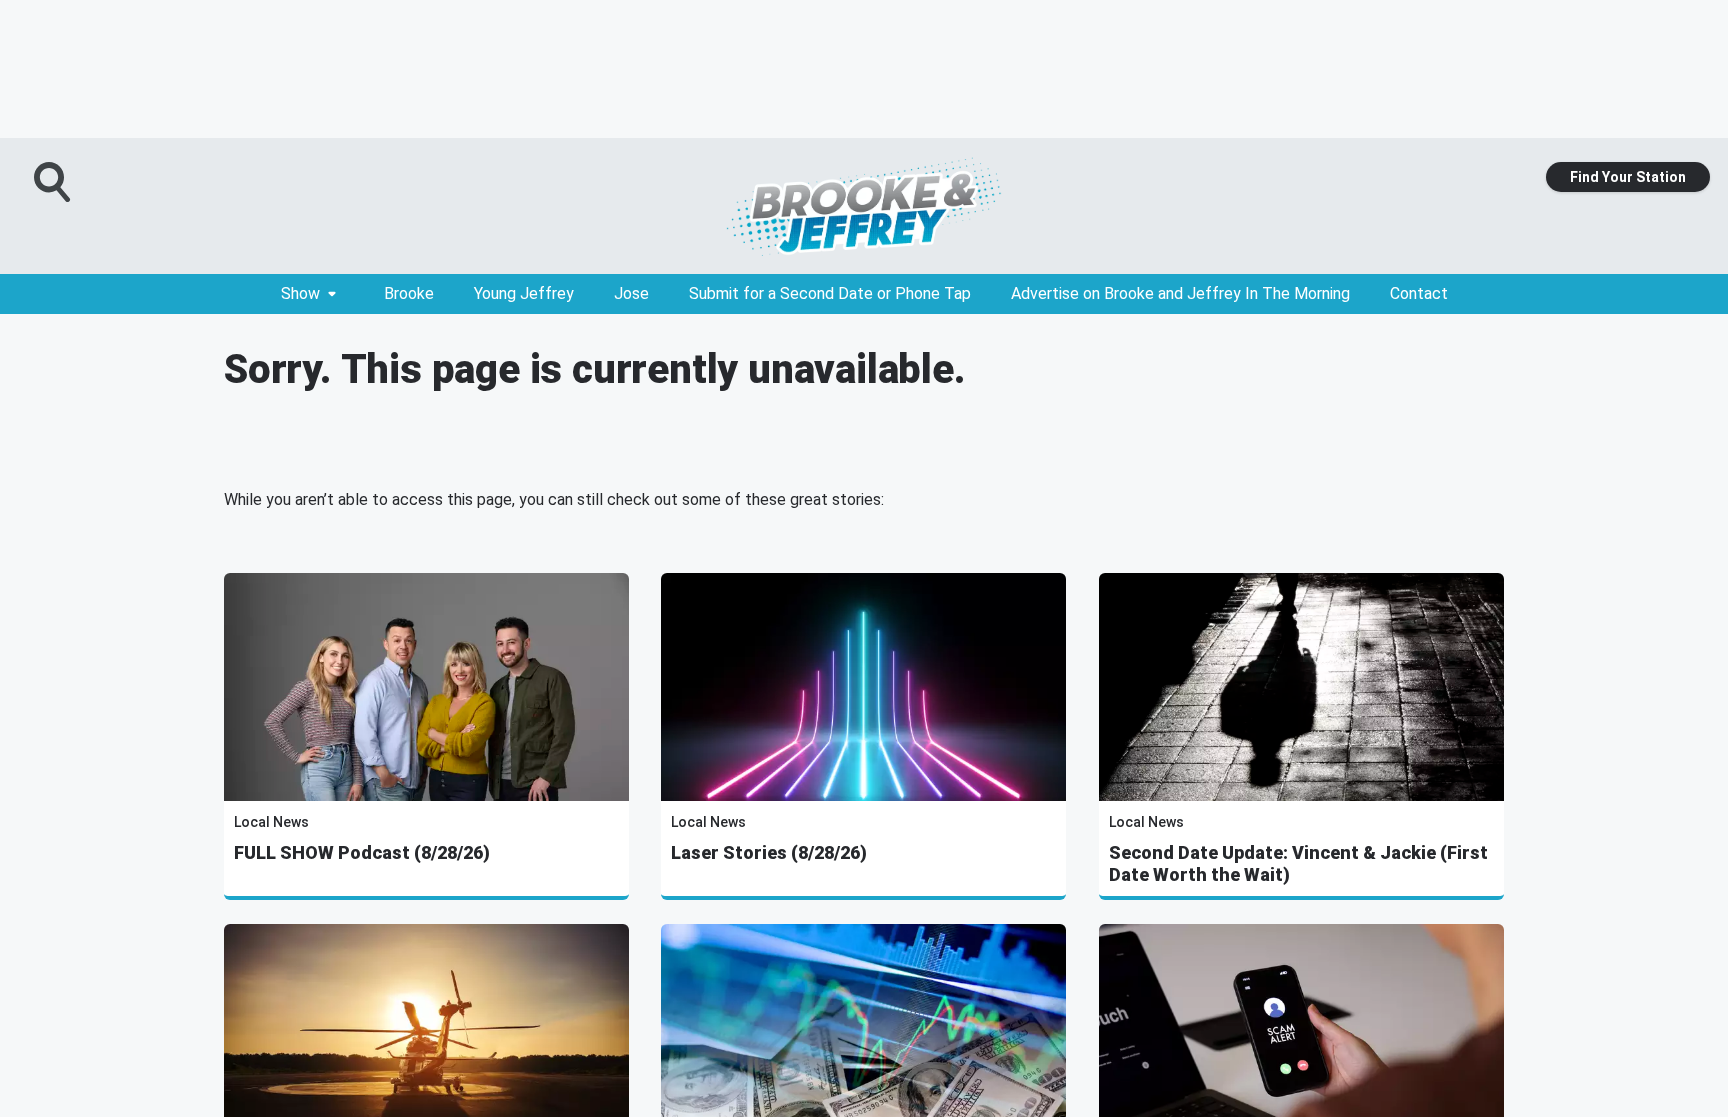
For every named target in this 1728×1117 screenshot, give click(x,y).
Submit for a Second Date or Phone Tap (830, 293)
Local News (271, 822)
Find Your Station (1628, 177)
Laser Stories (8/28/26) (769, 852)
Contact (1419, 293)
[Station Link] (864, 206)
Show (300, 293)
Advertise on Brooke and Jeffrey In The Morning (1180, 293)
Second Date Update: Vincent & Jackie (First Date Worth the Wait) (1298, 863)
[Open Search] (54, 182)
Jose (631, 293)
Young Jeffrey (524, 293)
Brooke (409, 293)
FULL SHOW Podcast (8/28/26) (362, 852)
